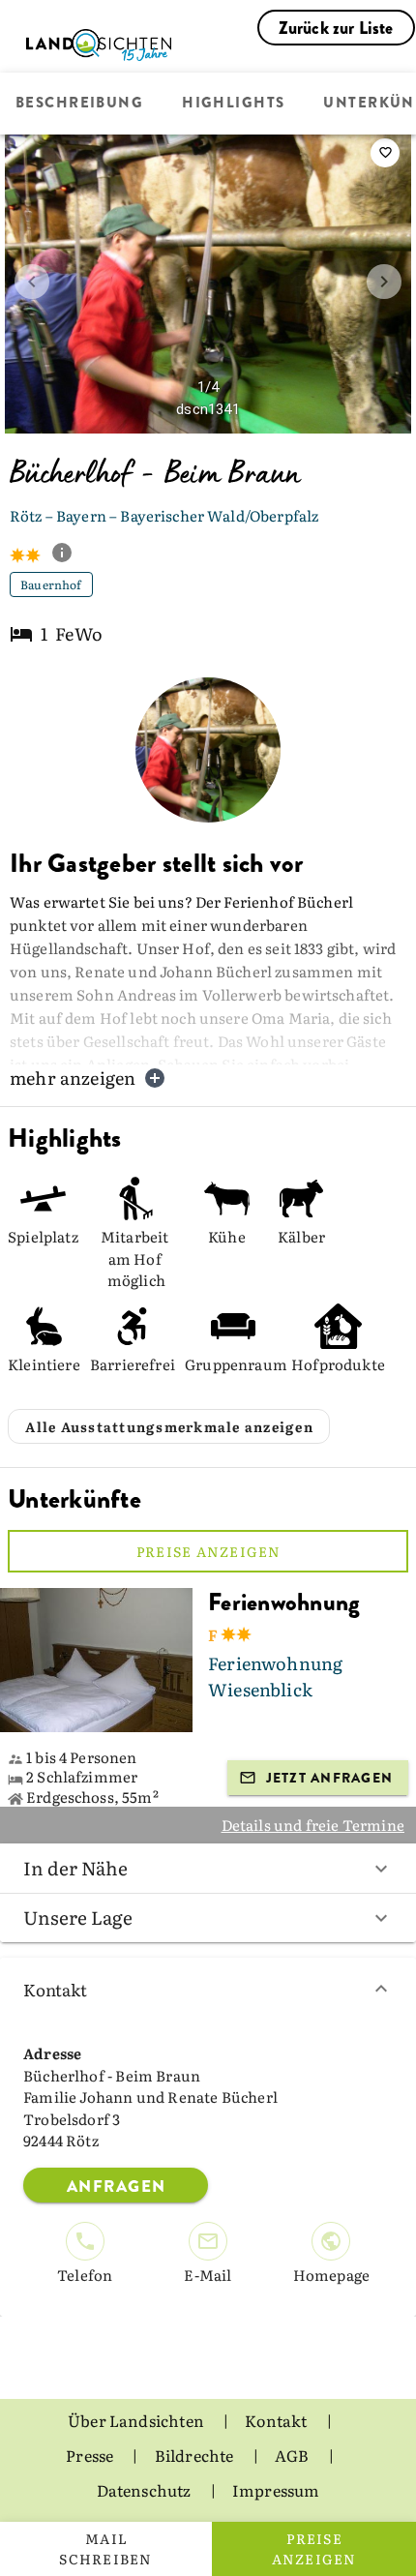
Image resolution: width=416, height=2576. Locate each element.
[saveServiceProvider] (385, 153)
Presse (91, 2455)
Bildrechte (196, 2455)
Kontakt (55, 1989)
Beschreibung (79, 104)
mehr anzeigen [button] (73, 1078)
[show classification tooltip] (70, 554)
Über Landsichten (137, 2420)
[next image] (384, 282)
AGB (294, 2455)
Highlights (233, 104)
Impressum (276, 2490)
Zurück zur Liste (336, 28)
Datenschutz (146, 2490)
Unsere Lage (78, 1917)
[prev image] (32, 282)
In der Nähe (75, 1868)
